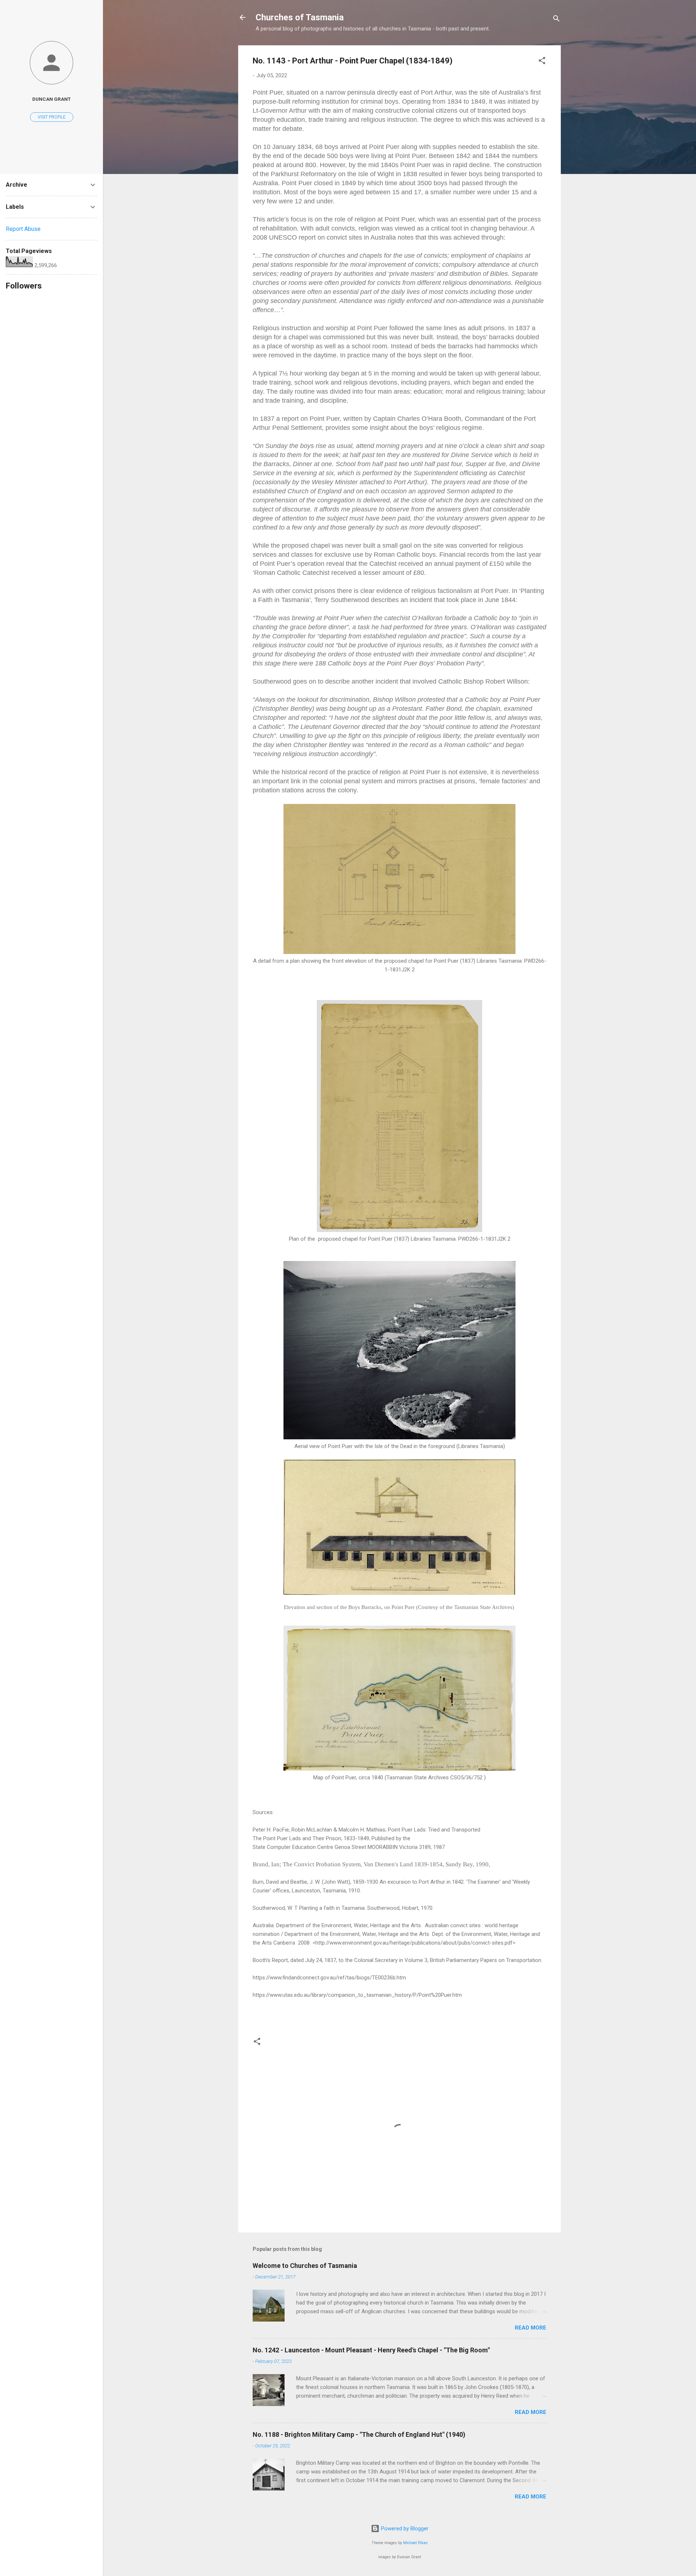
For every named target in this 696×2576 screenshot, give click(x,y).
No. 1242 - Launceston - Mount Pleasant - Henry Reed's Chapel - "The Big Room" (371, 2350)
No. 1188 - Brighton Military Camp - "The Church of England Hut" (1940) (359, 2434)
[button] (542, 62)
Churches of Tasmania (300, 17)
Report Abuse (23, 229)
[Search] (556, 20)
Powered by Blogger (404, 2529)
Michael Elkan (415, 2543)
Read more (531, 2328)
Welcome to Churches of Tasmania (305, 2266)
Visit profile (52, 117)
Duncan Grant (51, 99)
